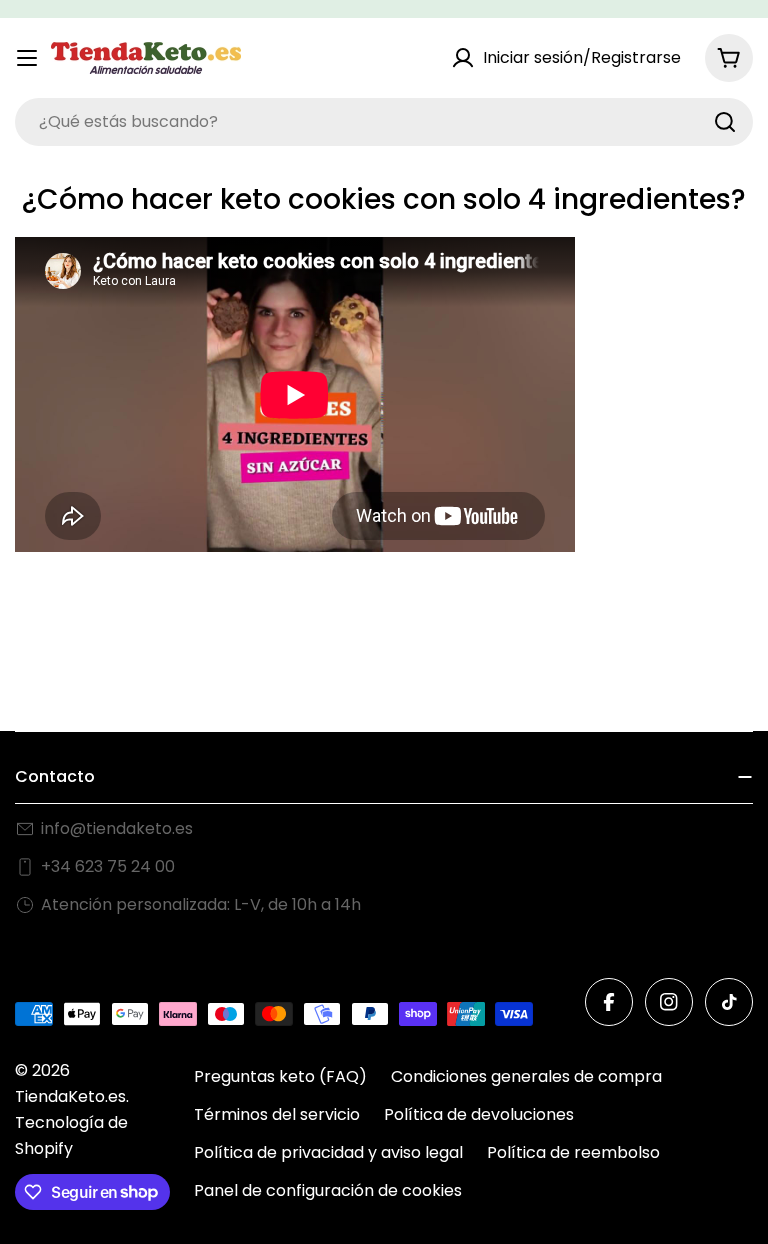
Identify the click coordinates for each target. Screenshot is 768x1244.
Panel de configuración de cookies (328, 1190)
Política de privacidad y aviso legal (328, 1152)
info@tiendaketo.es (117, 828)
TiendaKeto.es (70, 1096)
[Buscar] (725, 122)
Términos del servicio (277, 1114)
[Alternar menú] (27, 58)
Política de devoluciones (479, 1114)
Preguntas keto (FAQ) (280, 1076)
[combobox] (384, 122)
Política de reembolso (573, 1152)
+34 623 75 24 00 (108, 866)
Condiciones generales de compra (526, 1076)
